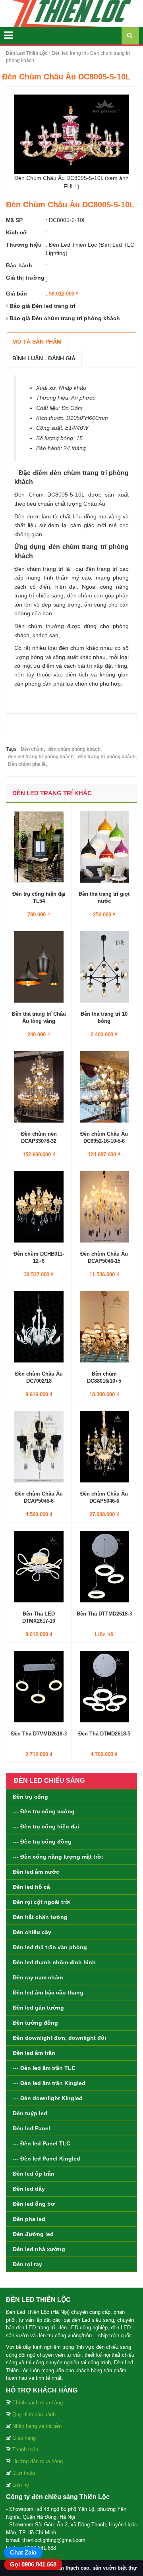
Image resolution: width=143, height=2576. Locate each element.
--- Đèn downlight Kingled (48, 2098)
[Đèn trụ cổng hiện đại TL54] (39, 846)
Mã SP (14, 220)
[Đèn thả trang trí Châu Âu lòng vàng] (39, 966)
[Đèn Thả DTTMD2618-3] (104, 1566)
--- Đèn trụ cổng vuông (44, 1811)
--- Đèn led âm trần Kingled (49, 2083)
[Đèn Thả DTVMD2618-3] (39, 1686)
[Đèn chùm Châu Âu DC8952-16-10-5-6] (104, 1086)
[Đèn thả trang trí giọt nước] (104, 846)
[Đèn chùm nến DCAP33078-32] (39, 1086)
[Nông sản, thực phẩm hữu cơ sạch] (71, 13)
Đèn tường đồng (35, 2023)
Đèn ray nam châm (38, 1977)
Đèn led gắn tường (38, 2008)
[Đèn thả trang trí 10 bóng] (104, 966)
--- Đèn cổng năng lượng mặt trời (58, 1857)
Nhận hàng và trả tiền (37, 2426)
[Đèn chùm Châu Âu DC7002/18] (39, 1326)
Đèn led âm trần (34, 2053)
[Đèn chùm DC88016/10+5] (104, 1326)
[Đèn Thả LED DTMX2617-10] (39, 1566)
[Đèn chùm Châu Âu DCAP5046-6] (39, 1446)
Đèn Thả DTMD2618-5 (104, 1734)
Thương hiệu (24, 245)
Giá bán (16, 294)
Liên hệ (21, 2485)
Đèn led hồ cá (31, 1887)
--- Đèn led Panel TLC (42, 2143)
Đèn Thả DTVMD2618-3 (39, 1734)
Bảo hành (19, 265)
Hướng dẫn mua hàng (38, 2461)
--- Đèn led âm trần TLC (44, 2068)
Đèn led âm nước (36, 1872)
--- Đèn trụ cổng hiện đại (46, 1826)
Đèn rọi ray (27, 2264)
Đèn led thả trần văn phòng (50, 1947)
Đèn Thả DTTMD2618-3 (104, 1614)
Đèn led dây (29, 2189)
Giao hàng (24, 2438)
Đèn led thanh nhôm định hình (54, 1962)
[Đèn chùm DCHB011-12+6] (39, 1206)
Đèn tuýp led (30, 2113)
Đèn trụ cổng (30, 1797)
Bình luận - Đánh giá (44, 358)
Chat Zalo (23, 2552)
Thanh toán (25, 2449)
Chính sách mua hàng (38, 2403)
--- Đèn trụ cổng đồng (42, 1842)
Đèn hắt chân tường (40, 1917)
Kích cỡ (16, 232)
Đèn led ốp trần (34, 2174)
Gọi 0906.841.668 (33, 2564)
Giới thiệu (24, 2473)
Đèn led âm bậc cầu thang (48, 1992)
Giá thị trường (25, 278)
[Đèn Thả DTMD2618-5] (104, 1686)
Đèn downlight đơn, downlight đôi (59, 2038)
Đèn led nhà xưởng (39, 2249)
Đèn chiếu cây (32, 1932)
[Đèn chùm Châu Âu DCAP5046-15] (104, 1206)
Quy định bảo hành (34, 2415)
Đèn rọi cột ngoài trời (42, 1902)
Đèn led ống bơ (34, 2204)
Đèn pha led (29, 2219)
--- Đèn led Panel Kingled (46, 2159)
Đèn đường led (33, 2234)
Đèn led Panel (31, 2128)
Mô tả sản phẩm (37, 342)
